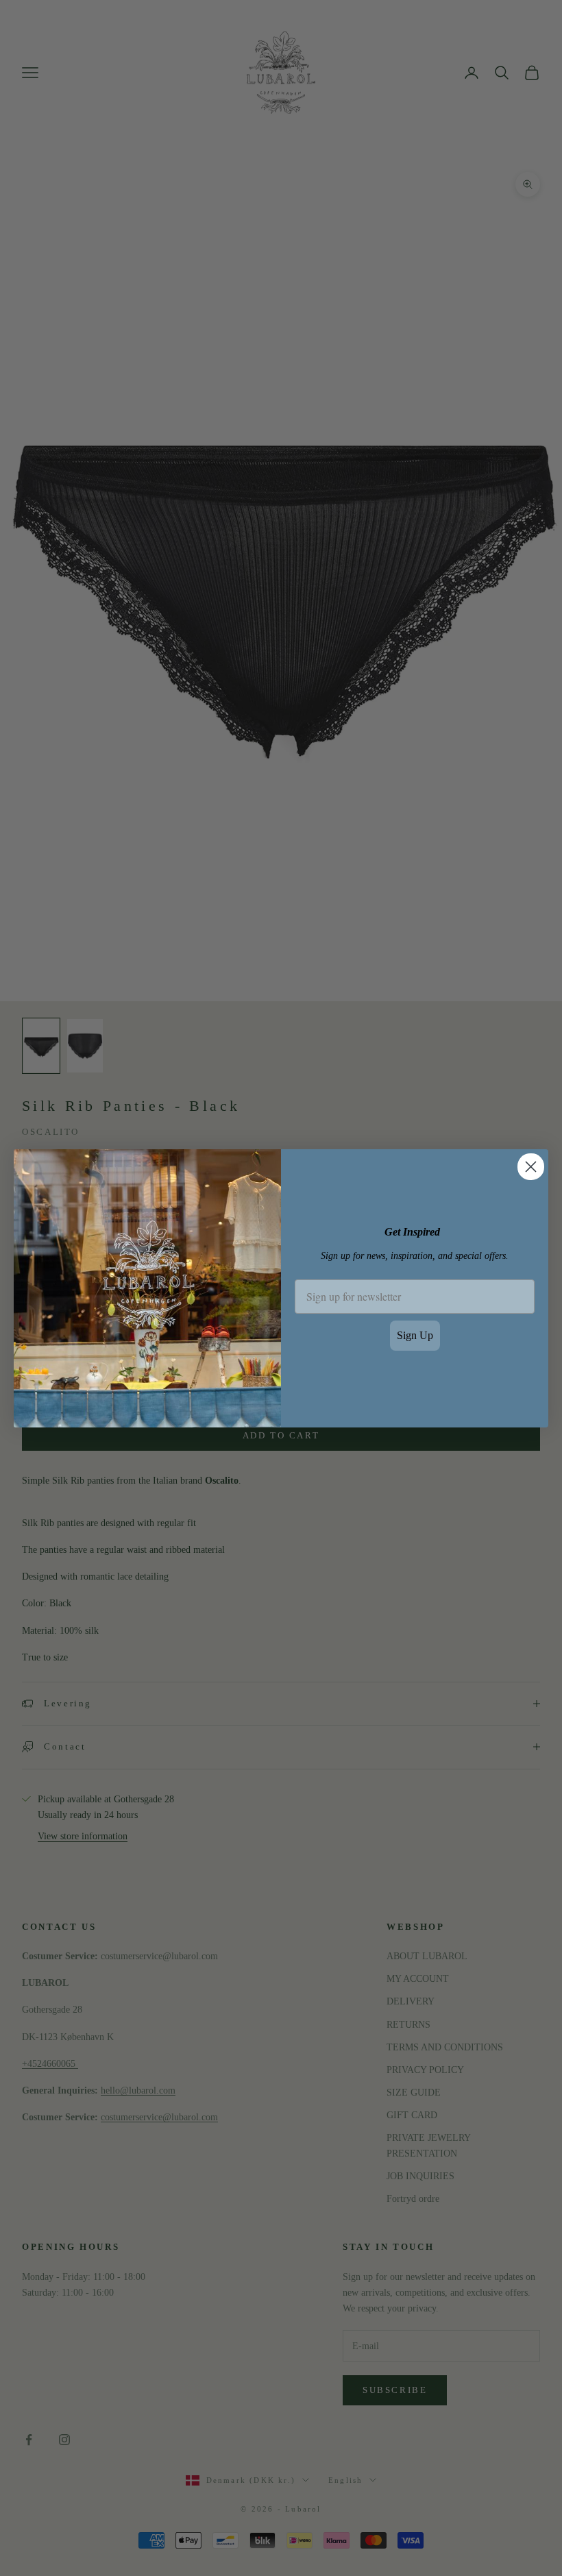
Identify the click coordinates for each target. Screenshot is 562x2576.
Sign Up (415, 1335)
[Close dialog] (531, 1167)
